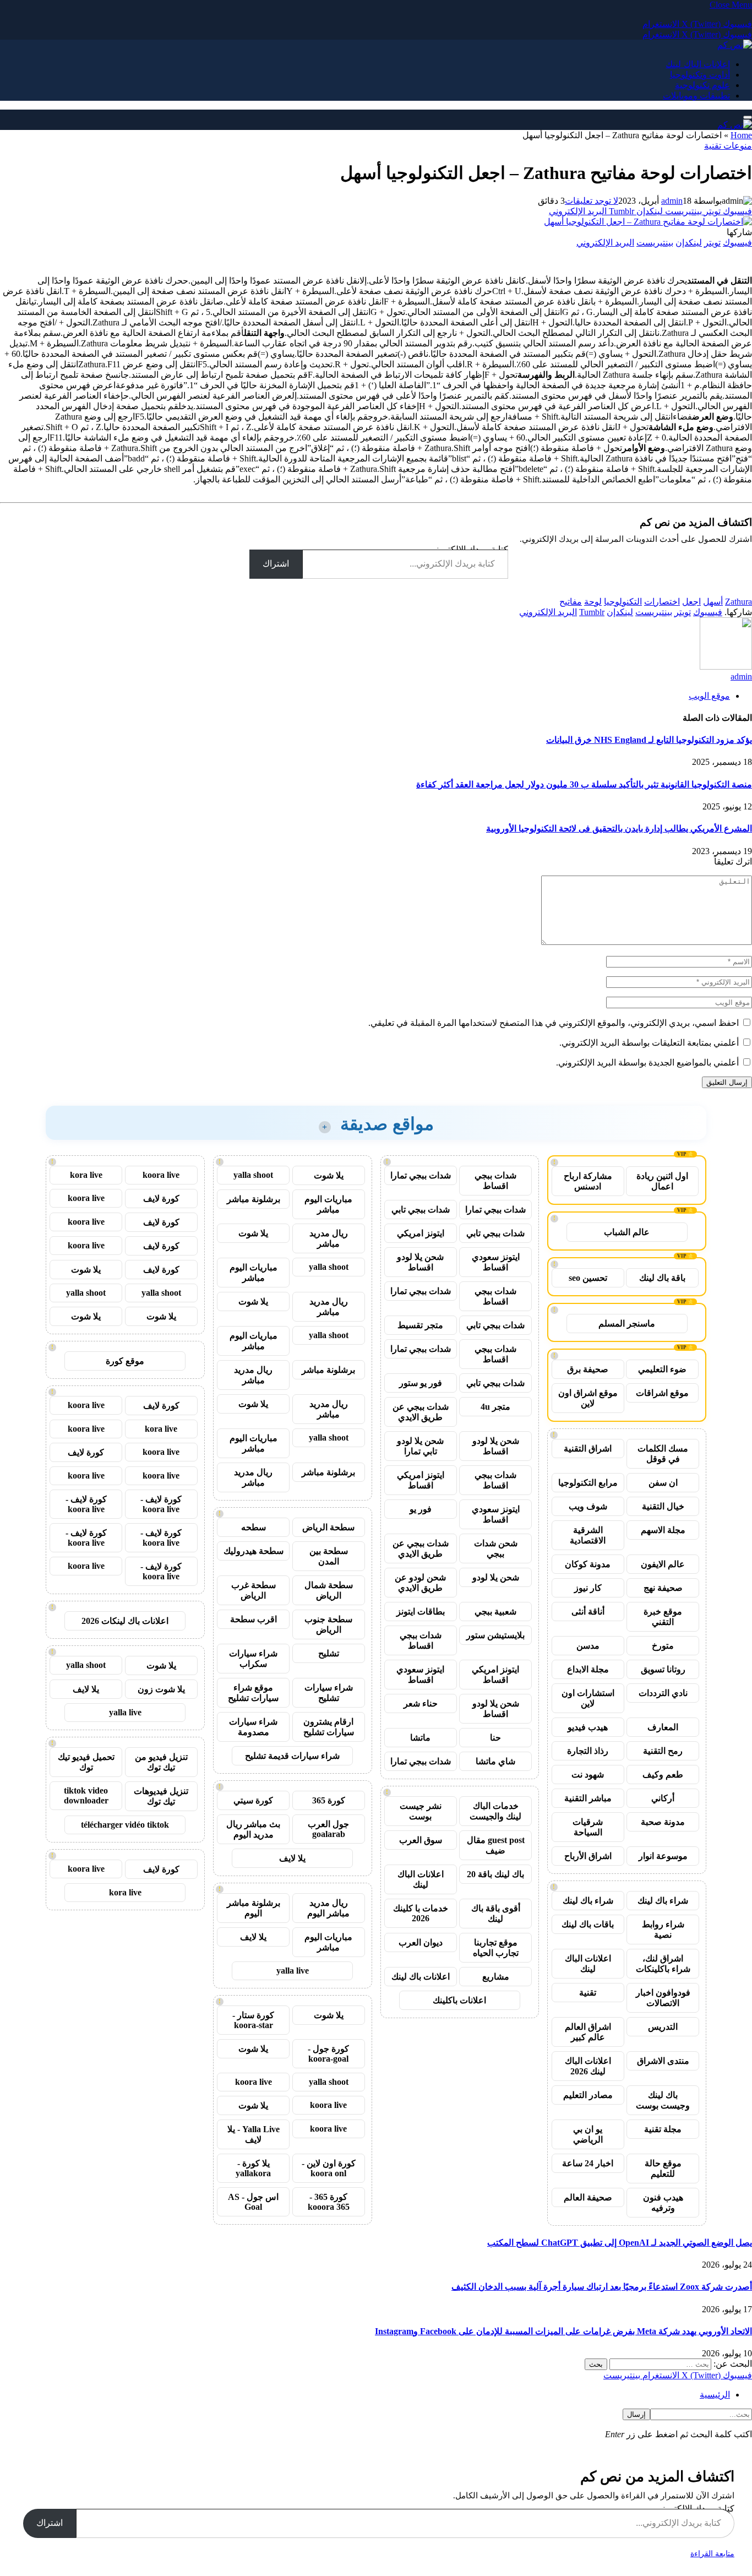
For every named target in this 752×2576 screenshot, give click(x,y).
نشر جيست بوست (421, 1811)
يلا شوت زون (161, 1689)
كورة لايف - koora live (161, 1504)
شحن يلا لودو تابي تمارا (420, 1446)
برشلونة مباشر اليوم (254, 1908)
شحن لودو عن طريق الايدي (420, 1583)
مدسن (588, 1646)
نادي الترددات (663, 1693)
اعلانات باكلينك (459, 2000)
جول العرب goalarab (328, 1829)
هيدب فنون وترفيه (663, 2203)
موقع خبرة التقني (663, 1617)
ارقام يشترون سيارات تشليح (329, 1727)
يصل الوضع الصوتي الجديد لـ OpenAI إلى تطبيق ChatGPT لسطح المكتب (620, 2243)
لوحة (593, 602)
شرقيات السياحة (588, 1827)
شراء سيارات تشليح (329, 1693)
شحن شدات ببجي (496, 1548)
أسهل (713, 602)
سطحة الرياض (328, 1527)
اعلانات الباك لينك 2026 (588, 2066)
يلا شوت (329, 1175)
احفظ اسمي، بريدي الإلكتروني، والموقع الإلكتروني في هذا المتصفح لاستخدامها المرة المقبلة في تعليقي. (554, 1023)
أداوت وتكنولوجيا (700, 75)
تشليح (329, 1653)
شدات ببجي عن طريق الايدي (421, 1412)
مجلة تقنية (663, 2129)
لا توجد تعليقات (592, 201)
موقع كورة (125, 1361)
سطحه (254, 1527)
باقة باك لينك (662, 1278)
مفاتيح (571, 602)
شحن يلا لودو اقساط (420, 1262)
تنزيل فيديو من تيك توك (161, 1762)
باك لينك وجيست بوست (663, 2100)
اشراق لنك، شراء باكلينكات (663, 1964)
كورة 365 (329, 1800)
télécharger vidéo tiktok (125, 1825)
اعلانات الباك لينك (698, 64)
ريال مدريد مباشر (329, 1238)
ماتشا (420, 1738)
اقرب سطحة (254, 1619)
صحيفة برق (588, 1369)
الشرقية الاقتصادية (588, 1535)
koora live (254, 2082)
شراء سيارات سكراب (253, 1659)
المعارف (663, 1727)
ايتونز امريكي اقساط (421, 1480)
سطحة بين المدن (329, 1556)
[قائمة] (748, 117)
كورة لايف (161, 1199)
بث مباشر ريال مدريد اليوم (253, 1829)
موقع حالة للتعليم (663, 2169)
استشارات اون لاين (588, 1698)
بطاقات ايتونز (421, 1612)
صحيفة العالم (588, 2197)
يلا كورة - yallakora (253, 2168)
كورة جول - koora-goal (328, 2054)
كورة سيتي (253, 1800)
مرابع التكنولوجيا (588, 1483)
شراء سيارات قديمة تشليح (292, 1756)
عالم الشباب (627, 1232)
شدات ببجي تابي (421, 1210)
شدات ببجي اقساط (495, 1181)
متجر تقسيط (420, 1325)
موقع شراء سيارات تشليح (253, 1693)
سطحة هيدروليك (254, 1551)
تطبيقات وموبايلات (696, 96)
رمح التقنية (663, 1751)
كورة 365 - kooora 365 (329, 2202)
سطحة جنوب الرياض (328, 1624)
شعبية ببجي (495, 1612)
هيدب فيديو (588, 1727)
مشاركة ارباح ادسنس (588, 1181)
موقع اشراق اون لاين (588, 1398)
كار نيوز (588, 1588)
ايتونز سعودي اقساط (496, 1262)
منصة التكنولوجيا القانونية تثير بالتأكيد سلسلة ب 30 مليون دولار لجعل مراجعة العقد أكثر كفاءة (584, 784)
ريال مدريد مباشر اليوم (328, 1908)
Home (741, 135)
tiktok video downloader (86, 1795)
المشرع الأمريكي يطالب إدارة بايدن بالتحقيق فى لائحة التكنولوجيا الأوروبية (619, 828)
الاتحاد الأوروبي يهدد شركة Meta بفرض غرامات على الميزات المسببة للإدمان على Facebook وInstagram (563, 2331)
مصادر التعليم (588, 2095)
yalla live (293, 1971)
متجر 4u (495, 1407)
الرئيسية (715, 2395)
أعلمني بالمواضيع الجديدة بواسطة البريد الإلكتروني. (647, 1063)
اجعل (691, 602)
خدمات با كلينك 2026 (421, 1913)
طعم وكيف (663, 1775)
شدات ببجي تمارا (421, 1175)
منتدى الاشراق (663, 2061)
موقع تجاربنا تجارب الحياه (496, 1948)
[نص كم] (735, 45)
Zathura (739, 602)
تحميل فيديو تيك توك (86, 1762)
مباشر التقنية (588, 1798)
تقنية (588, 1993)
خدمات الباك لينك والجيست (495, 1811)
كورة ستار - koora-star (253, 2020)
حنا (495, 1738)
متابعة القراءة (712, 2554)
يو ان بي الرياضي (588, 2134)
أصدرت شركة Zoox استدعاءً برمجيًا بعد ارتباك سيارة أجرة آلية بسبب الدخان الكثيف (602, 2287)
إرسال (636, 2414)
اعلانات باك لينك (421, 1977)
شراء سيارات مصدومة (253, 1727)
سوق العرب (421, 1840)
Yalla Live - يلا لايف (254, 2134)
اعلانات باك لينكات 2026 (125, 1621)
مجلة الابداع (588, 1669)
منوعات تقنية (728, 146)
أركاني (663, 1798)
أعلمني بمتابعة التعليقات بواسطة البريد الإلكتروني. (649, 1043)
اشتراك (276, 564)
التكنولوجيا (623, 602)
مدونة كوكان (588, 1564)
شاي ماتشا (495, 1761)
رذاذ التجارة (588, 1751)
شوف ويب (588, 1506)
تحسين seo (588, 1278)
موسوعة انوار (663, 1856)
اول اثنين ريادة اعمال (662, 1181)
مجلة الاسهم (663, 1530)
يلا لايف (292, 1858)
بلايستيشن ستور (495, 1635)
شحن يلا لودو (496, 1577)
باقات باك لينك (588, 1924)
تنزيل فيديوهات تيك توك (161, 1796)
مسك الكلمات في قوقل (663, 1454)
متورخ (663, 1646)
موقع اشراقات (662, 1393)
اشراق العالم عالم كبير (588, 2032)
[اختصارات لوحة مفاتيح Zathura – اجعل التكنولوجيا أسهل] (648, 222)
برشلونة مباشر (254, 1199)
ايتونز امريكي (421, 1233)
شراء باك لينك (663, 1901)
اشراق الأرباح (588, 1856)
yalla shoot (253, 1175)
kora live (86, 1175)
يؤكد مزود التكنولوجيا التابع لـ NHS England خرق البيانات (649, 740)
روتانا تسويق (663, 1669)
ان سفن (663, 1483)
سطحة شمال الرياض (329, 1590)
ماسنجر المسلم (627, 1324)
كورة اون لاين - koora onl (329, 2168)
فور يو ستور (421, 1383)
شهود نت (588, 1775)
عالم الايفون (663, 1564)
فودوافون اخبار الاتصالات (663, 1998)
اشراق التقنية (588, 1449)
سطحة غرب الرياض (254, 1590)
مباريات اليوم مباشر (328, 1204)
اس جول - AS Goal (253, 2202)
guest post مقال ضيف (496, 1845)
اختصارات (662, 602)
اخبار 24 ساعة (588, 2163)
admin (672, 201)
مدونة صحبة (663, 1822)
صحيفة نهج (663, 1588)
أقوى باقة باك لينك (496, 1914)
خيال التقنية (663, 1506)
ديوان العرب (421, 1942)
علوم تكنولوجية (702, 85)
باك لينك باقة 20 (495, 1874)
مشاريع (496, 1977)
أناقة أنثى (588, 1612)
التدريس (663, 2027)
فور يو (421, 1509)
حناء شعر (421, 1703)
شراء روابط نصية (663, 1930)
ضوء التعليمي (662, 1369)
